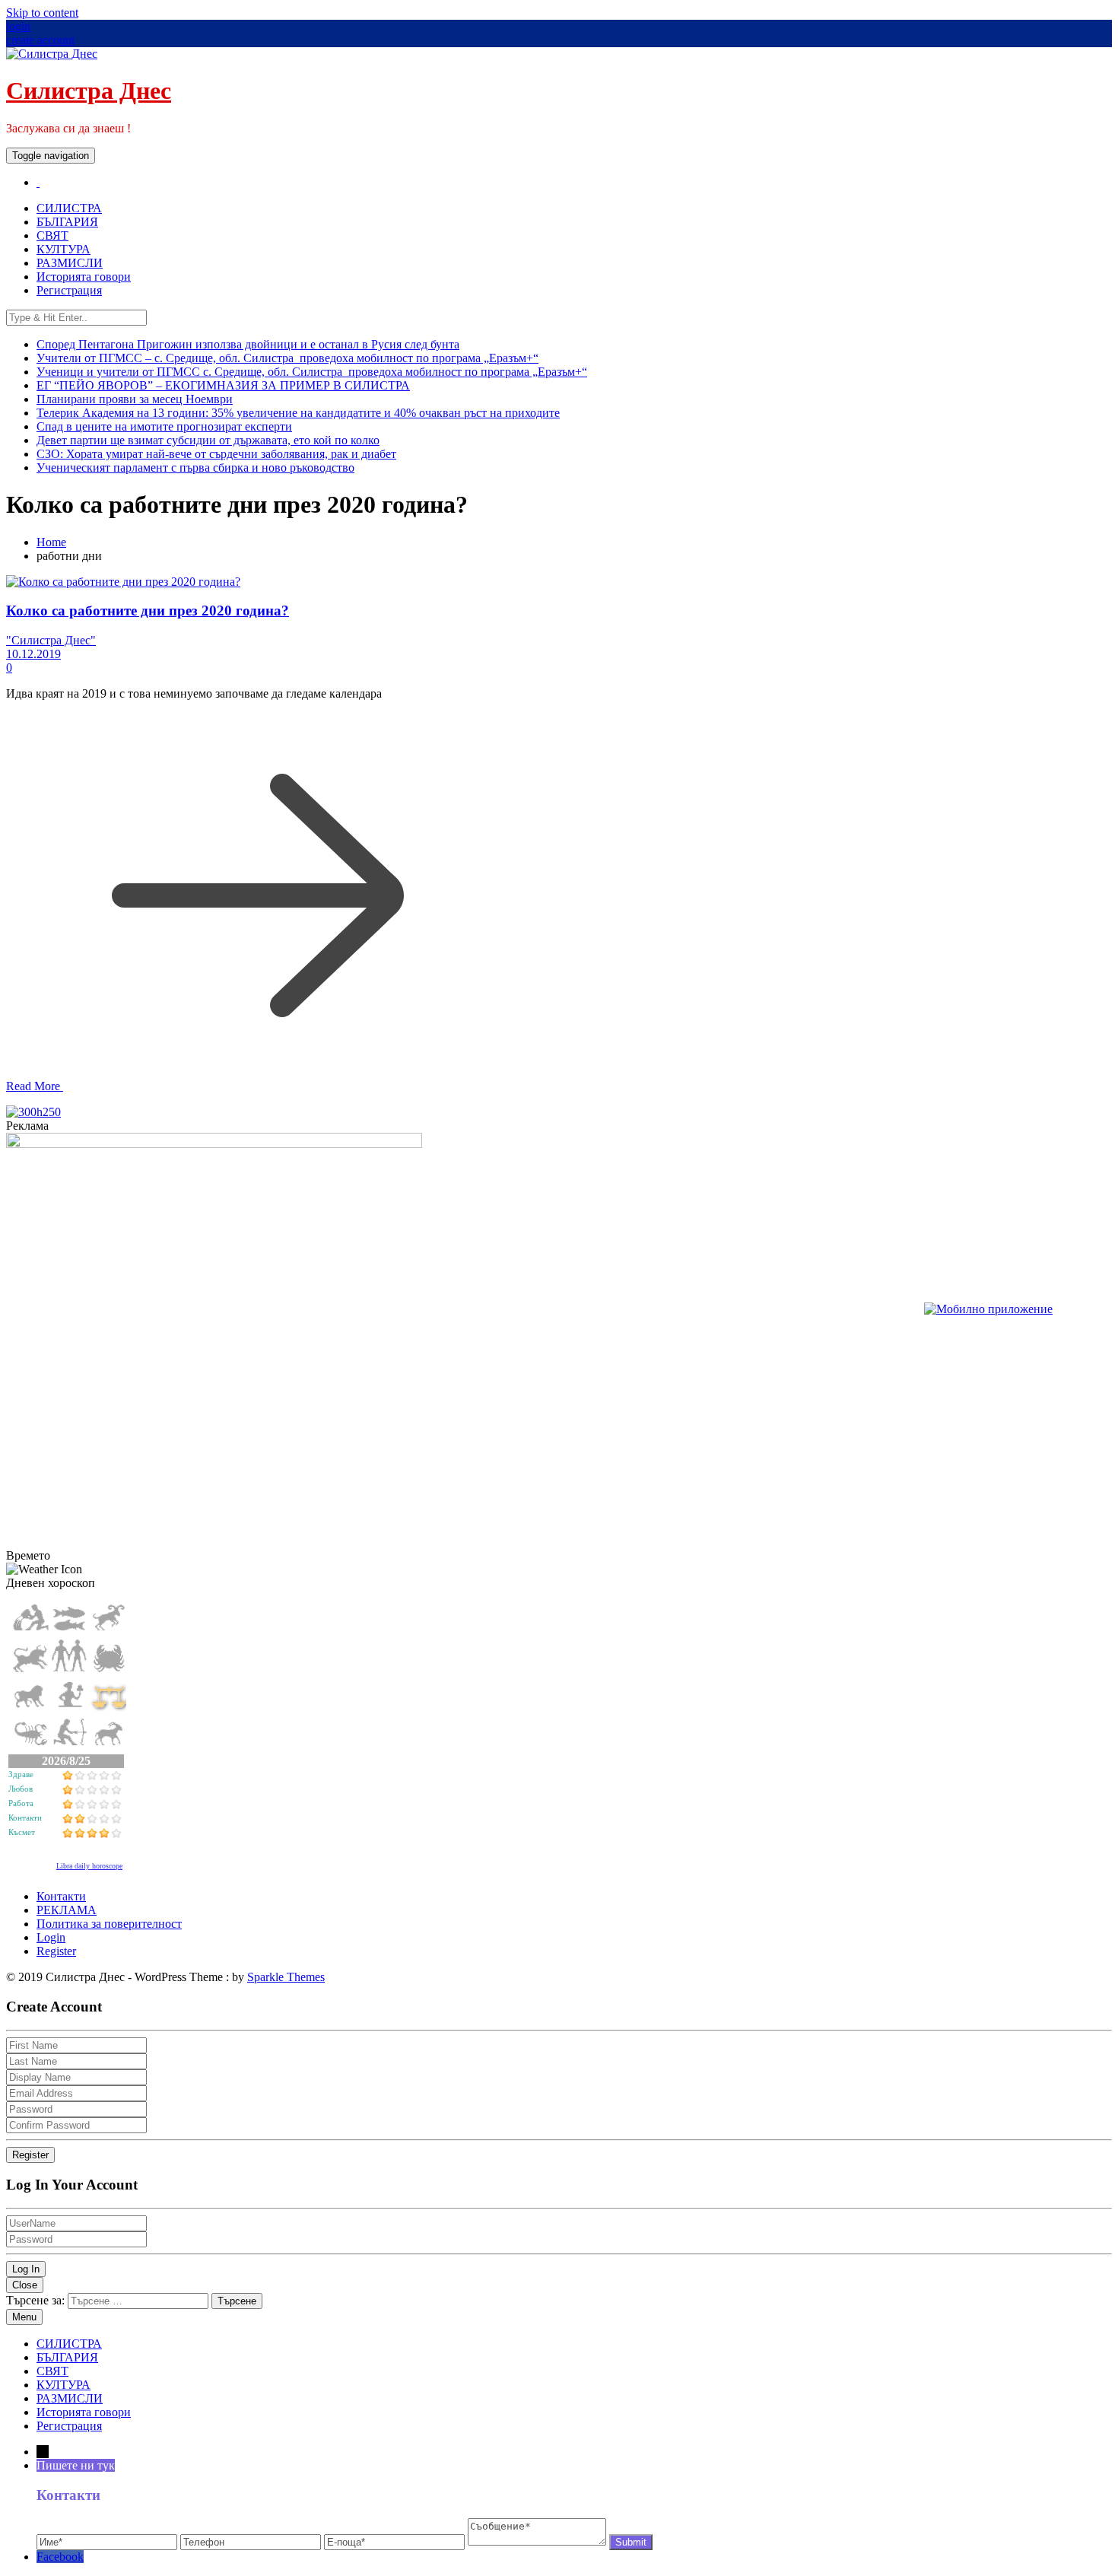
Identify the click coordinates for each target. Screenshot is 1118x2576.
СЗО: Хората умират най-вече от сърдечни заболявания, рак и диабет (216, 454)
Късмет (22, 1832)
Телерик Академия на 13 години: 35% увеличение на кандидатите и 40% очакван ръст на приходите (298, 413)
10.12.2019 (33, 654)
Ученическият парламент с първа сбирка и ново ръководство (195, 467)
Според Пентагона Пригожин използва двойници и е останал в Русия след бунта (248, 344)
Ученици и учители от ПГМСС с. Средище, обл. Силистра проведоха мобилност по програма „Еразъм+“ (312, 372)
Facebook (60, 2557)
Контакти (25, 1818)
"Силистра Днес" (51, 640)
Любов (21, 1789)
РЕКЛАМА (67, 1910)
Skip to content (42, 13)
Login (51, 1937)
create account (40, 40)
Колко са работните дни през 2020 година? (148, 611)
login (18, 26)
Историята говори (84, 277)
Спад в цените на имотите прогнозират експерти (164, 426)
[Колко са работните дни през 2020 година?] (123, 582)
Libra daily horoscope (89, 1866)
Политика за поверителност (109, 1924)
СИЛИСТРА (69, 208)
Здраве (21, 1774)
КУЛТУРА (64, 249)
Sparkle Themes (286, 1977)
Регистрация (69, 290)
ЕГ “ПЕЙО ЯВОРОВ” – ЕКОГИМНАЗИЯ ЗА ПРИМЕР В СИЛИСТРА (223, 385)
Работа (21, 1803)
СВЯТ (52, 235)
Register (56, 1951)
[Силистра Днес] (38, 182)
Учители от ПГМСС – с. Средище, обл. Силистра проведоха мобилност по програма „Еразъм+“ (287, 358)
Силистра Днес (89, 91)
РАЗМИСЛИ (70, 263)
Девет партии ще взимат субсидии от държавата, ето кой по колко (208, 440)
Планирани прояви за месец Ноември (135, 399)
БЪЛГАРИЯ (67, 222)
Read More (35, 1086)
